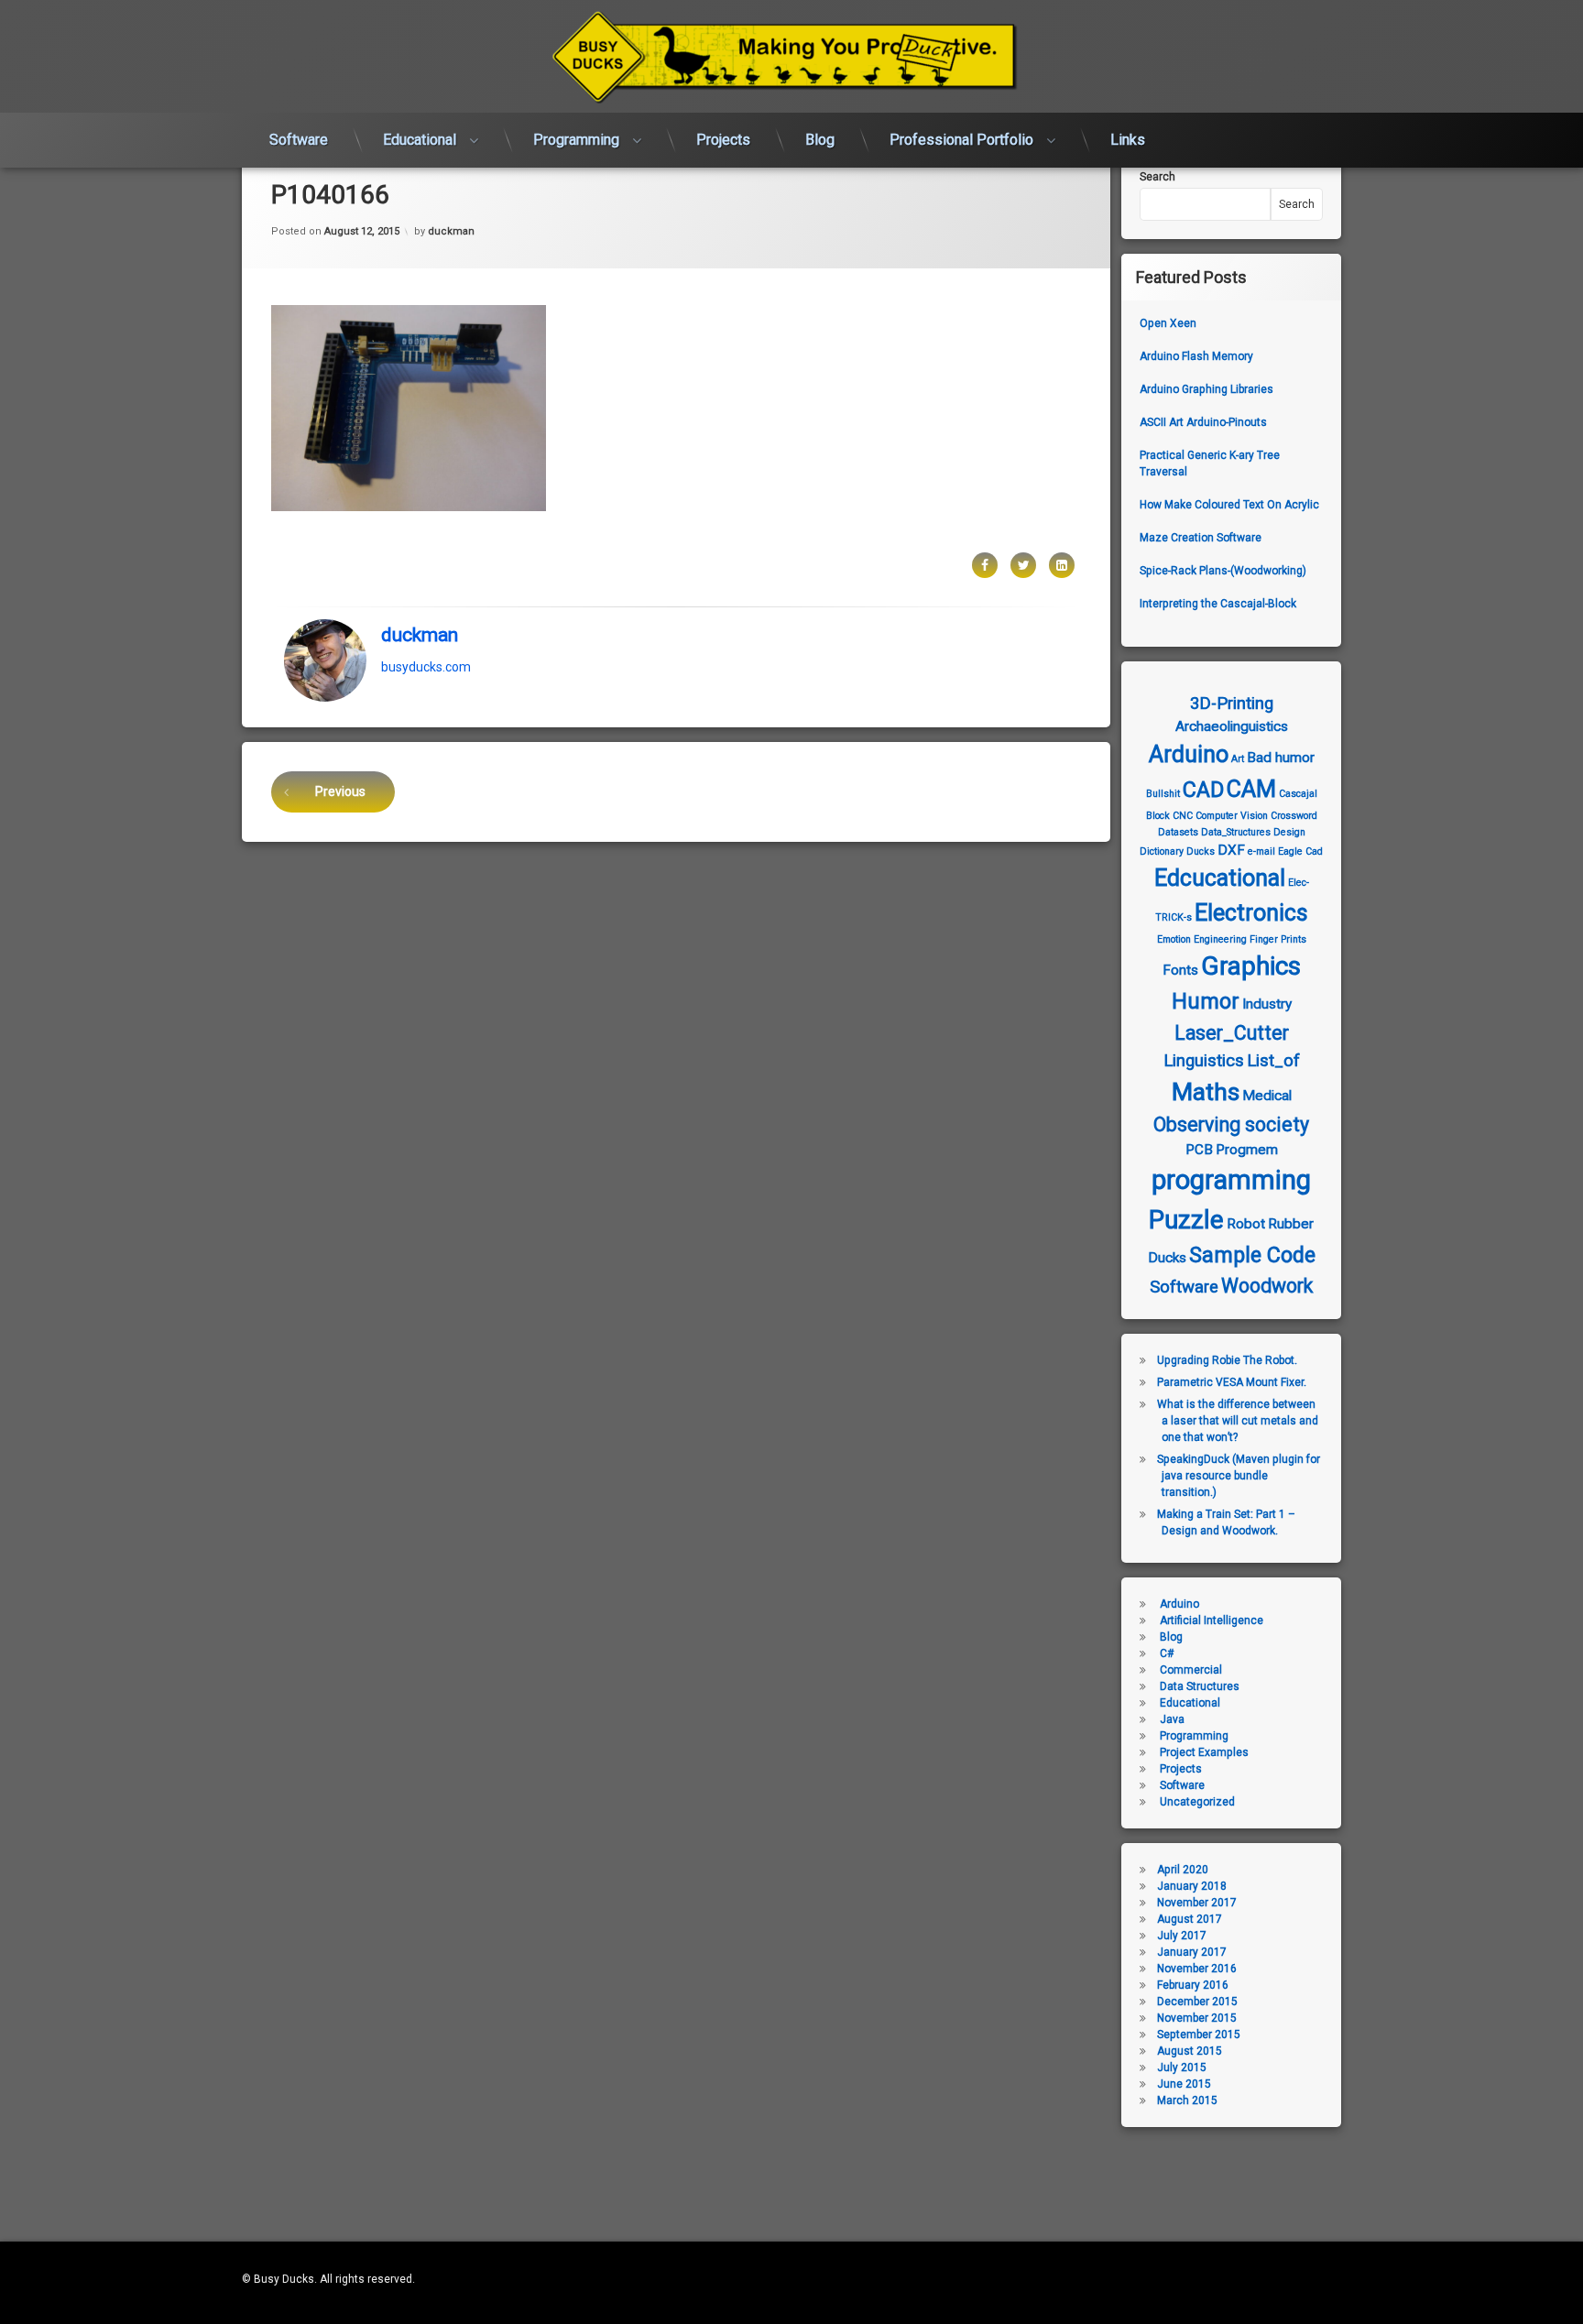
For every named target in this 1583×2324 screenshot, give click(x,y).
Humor (1206, 1001)
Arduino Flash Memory (1196, 356)
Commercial (1191, 1670)
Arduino (1189, 754)
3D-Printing (1232, 704)
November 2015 (1197, 2018)
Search (1157, 177)
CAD (1203, 790)
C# (1167, 1653)
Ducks (1201, 851)
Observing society (1231, 1124)
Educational (420, 140)
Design (1289, 832)
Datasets (1178, 832)
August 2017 (1190, 1919)
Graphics (1251, 966)
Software (299, 140)
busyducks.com (426, 666)
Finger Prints (1278, 939)
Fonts (1180, 970)
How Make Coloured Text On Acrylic (1229, 505)
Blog (820, 140)
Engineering (1220, 939)
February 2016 (1193, 1985)
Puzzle (1186, 1220)
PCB (1199, 1150)
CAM (1251, 789)
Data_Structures (1236, 832)
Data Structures (1200, 1686)
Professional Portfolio (961, 140)
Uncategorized (1197, 1802)
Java (1172, 1719)
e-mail (1261, 851)
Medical (1267, 1096)
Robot (1246, 1224)
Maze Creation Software (1201, 538)
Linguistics (1204, 1061)
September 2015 (1199, 2035)
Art (1238, 759)
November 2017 (1197, 1903)
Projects (723, 140)
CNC (1183, 816)
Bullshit (1163, 794)
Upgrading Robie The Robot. (1227, 1360)
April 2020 (1183, 1870)
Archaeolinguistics (1232, 726)
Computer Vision (1232, 816)
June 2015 (1184, 2084)
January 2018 (1192, 1886)
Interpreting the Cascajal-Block (1218, 604)
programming (1231, 1180)
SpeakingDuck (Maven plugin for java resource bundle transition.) (1239, 1476)
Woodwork (1267, 1286)
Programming (576, 140)
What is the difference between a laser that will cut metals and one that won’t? (1238, 1421)
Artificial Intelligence (1212, 1620)
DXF (1231, 850)
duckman (451, 231)
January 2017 (1192, 1952)
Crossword (1294, 816)
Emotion (1174, 939)
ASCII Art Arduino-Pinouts (1203, 422)
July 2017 (1182, 1936)
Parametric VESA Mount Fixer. (1232, 1382)
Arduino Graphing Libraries (1206, 389)
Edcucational (1220, 878)
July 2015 (1182, 2068)
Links (1128, 140)
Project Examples (1204, 1752)
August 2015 (1190, 2051)
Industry (1267, 1004)
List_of (1273, 1061)
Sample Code (1252, 1255)
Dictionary (1162, 851)
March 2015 (1187, 2100)
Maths (1206, 1092)
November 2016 (1197, 1969)
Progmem (1247, 1150)
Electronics (1251, 913)
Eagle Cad (1300, 851)
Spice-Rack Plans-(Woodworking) (1223, 571)
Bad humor (1281, 758)
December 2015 (1197, 2002)
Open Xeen (1168, 323)
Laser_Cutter (1232, 1033)
